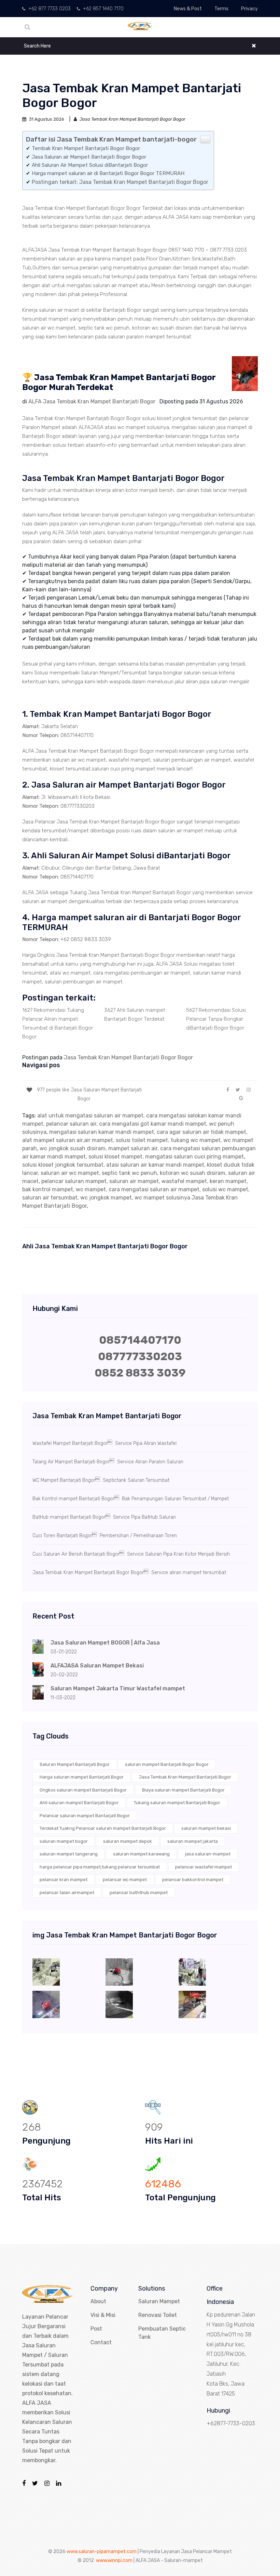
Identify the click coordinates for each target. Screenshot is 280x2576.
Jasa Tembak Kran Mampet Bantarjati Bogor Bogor (128, 1057)
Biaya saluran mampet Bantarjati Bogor (183, 1790)
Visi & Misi (103, 2315)
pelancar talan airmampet (67, 1893)
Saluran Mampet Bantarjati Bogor (75, 1764)
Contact (101, 2342)
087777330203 (140, 1356)
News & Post (188, 9)
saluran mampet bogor (64, 1841)
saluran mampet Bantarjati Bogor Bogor (167, 1764)
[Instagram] (47, 2483)
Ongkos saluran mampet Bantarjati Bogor (83, 1790)
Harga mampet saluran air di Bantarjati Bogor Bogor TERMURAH (108, 173)
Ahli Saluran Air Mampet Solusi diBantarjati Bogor (90, 165)
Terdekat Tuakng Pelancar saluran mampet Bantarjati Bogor (103, 1828)
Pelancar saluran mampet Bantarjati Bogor (85, 1816)
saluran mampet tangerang (69, 1854)
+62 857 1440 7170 (103, 9)
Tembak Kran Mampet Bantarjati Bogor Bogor (86, 148)
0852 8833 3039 (140, 1373)
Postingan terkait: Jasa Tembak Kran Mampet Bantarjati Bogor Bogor (120, 182)
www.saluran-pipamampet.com (102, 2552)
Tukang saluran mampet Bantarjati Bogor (177, 1803)
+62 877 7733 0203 (49, 9)
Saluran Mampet (159, 2301)
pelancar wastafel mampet (204, 1867)
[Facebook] (24, 2483)
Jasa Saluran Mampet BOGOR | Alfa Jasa (105, 1643)
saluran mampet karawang (141, 1854)
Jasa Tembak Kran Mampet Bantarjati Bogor (185, 1777)
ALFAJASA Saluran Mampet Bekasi (97, 1666)
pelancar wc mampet (125, 1880)
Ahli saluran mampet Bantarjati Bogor (79, 1803)
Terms (221, 9)
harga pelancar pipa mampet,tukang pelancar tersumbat (100, 1867)
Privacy (249, 9)
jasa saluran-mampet (208, 1854)
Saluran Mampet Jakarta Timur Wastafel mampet (118, 1688)
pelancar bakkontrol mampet (193, 1880)
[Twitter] (35, 2483)
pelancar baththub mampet (139, 1893)
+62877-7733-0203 (231, 2423)
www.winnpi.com (114, 2560)
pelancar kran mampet (64, 1880)
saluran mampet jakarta (193, 1841)
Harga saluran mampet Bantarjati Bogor (82, 1777)
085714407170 (140, 1340)
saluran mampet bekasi (206, 1828)
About (98, 2301)
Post (96, 2329)
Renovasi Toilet (158, 2315)
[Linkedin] (59, 2483)
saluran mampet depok (128, 1841)
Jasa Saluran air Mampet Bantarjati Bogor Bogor (89, 157)
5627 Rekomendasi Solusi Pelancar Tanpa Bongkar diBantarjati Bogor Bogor (216, 1019)
